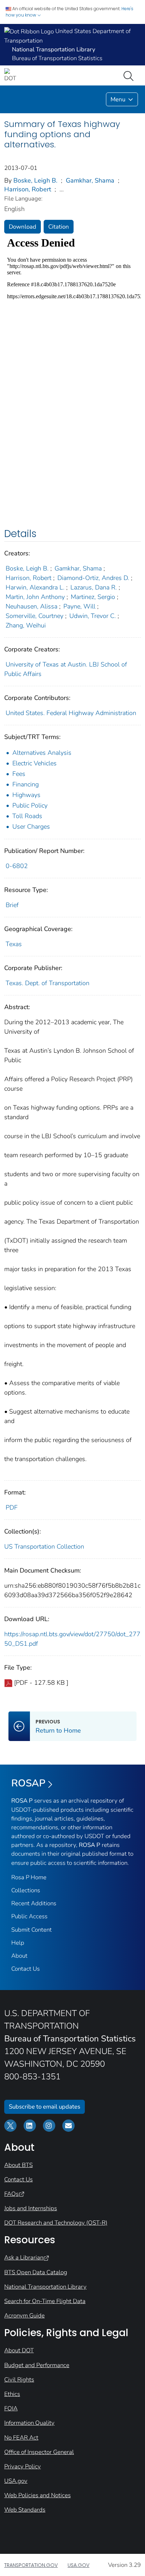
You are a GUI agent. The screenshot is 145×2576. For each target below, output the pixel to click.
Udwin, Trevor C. (93, 616)
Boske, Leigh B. (35, 180)
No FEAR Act (21, 2438)
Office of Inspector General (39, 2452)
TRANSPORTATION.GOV (31, 2565)
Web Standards (25, 2510)
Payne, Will (79, 606)
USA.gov (16, 2481)
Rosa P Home (29, 1877)
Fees (19, 774)
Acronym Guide (24, 2316)
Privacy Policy (23, 2466)
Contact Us (26, 1969)
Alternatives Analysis (42, 753)
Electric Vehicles (34, 763)
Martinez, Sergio (93, 597)
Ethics (12, 2394)
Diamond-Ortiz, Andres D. (93, 578)
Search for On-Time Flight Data (45, 2301)
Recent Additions (34, 1903)
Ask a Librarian (24, 2258)
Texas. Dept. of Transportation (48, 983)
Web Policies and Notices (37, 2495)
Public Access (29, 1916)
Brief (12, 905)
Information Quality (29, 2423)
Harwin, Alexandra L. (35, 587)
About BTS (18, 2165)
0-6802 (17, 866)
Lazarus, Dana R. (94, 587)
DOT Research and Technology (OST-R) (56, 2223)
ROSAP (28, 1783)
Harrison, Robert (28, 189)
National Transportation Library (45, 2287)
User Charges (31, 827)
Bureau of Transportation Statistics (57, 58)
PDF (12, 1507)
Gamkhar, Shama (90, 180)
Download (23, 227)
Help (18, 1943)
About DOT (19, 2350)
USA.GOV (78, 2565)
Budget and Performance (37, 2365)
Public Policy (30, 805)
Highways (26, 795)
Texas (14, 944)
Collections (26, 1890)
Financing (26, 784)
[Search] (130, 75)
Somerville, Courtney (34, 616)
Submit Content (31, 1930)
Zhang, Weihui (26, 625)
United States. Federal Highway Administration (71, 713)
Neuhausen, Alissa (31, 606)
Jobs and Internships (31, 2208)
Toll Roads (27, 816)
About (19, 1956)
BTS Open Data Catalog (36, 2272)
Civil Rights (19, 2380)
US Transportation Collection (44, 1547)
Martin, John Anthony (35, 597)
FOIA (11, 2408)
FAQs (11, 2194)
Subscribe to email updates (45, 2107)
